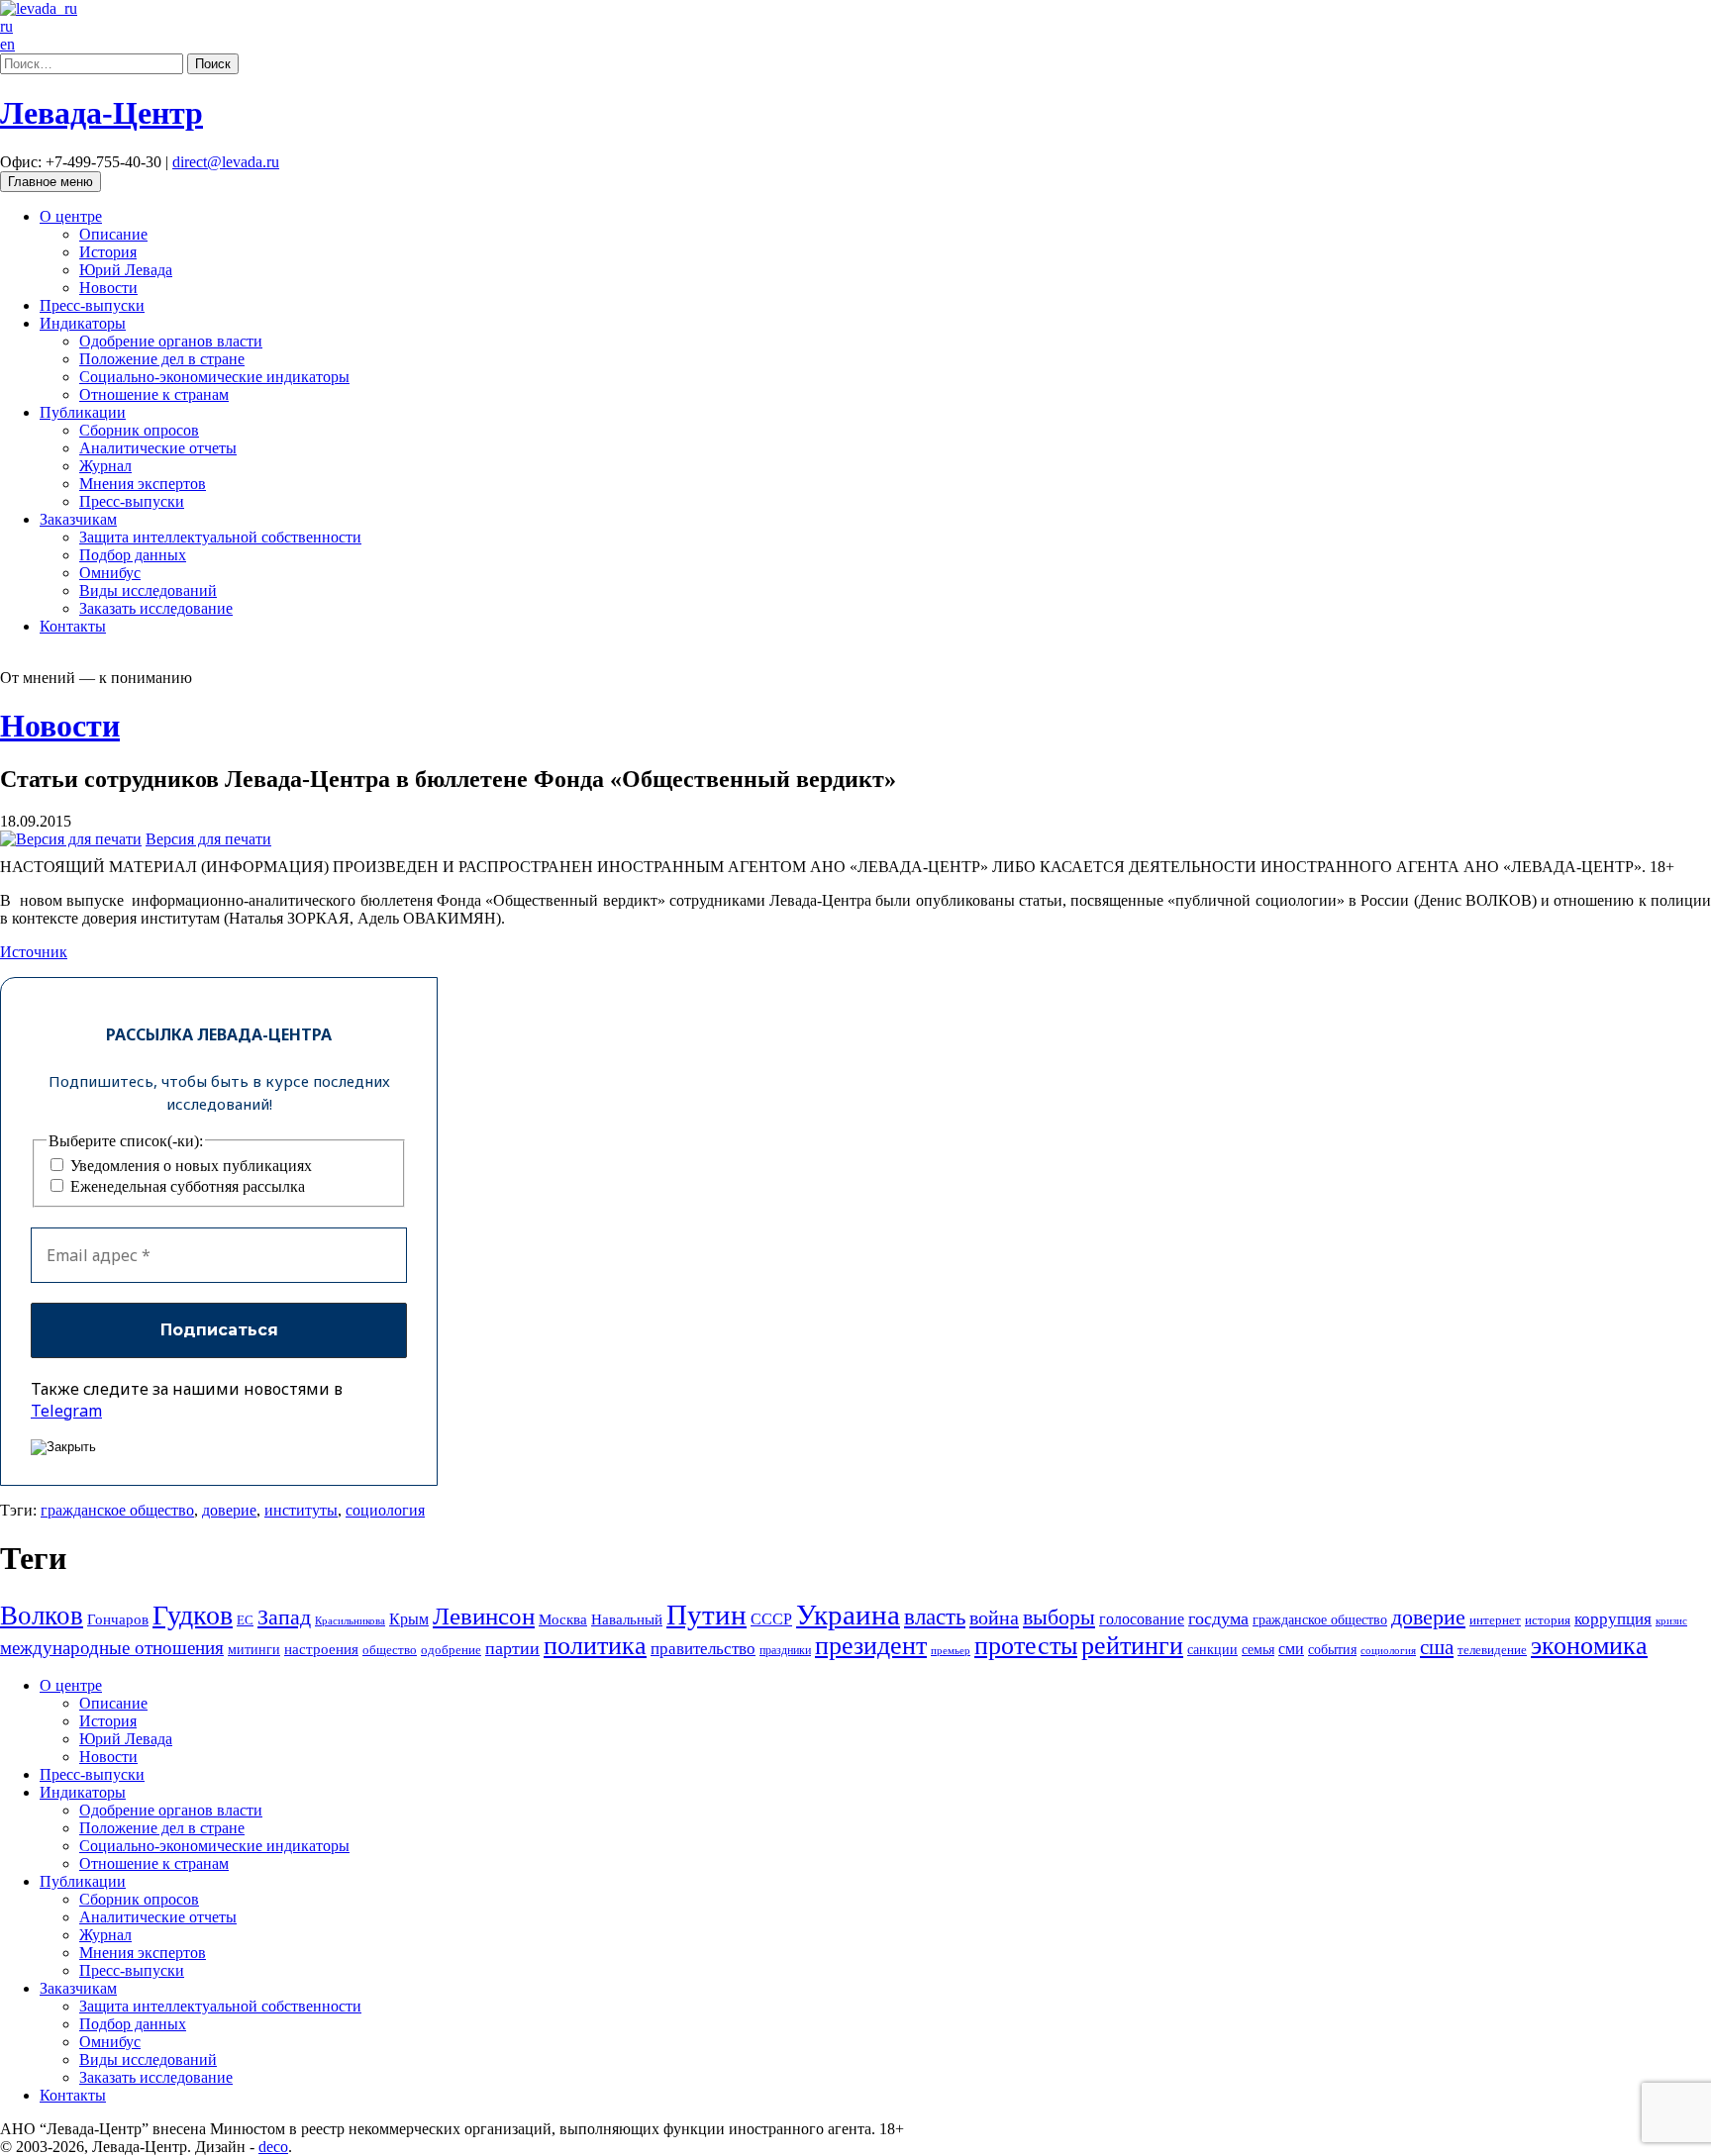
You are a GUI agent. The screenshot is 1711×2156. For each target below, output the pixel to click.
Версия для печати (208, 839)
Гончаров (118, 1619)
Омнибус (110, 573)
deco (273, 2147)
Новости (108, 288)
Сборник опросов (139, 430)
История (108, 252)
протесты (1026, 1646)
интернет (1495, 1620)
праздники (785, 1650)
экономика (1589, 1646)
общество (390, 1650)
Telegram (66, 1411)
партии (512, 1648)
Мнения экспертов (143, 484)
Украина (848, 1615)
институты (301, 1510)
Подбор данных (133, 555)
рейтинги (1132, 1646)
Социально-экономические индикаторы (214, 377)
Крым (409, 1619)
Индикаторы (83, 323)
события (1332, 1649)
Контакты (73, 626)
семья (1258, 1650)
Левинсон (484, 1616)
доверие (229, 1510)
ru (6, 26)
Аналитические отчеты (158, 448)
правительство (703, 1649)
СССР (771, 1619)
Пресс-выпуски (92, 305)
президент (871, 1646)
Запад (284, 1617)
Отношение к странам (154, 394)
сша (1437, 1647)
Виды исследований (148, 590)
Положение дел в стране (162, 359)
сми (1291, 1649)
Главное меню (50, 182)
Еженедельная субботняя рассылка (186, 1186)
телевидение (1492, 1650)
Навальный (627, 1619)
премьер (951, 1651)
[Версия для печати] (71, 839)
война (994, 1617)
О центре (71, 216)
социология (385, 1510)
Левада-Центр (101, 113)
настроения (321, 1649)
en (7, 44)
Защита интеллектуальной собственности (220, 537)
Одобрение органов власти (171, 341)
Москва (563, 1619)
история (1548, 1620)
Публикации (83, 412)
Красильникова (350, 1620)
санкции (1212, 1649)
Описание (113, 234)
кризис (1671, 1620)
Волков (42, 1616)
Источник (34, 952)
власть (935, 1617)
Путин (706, 1615)
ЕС (245, 1620)
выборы (1059, 1617)
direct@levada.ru (226, 162)
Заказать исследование (156, 608)
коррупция (1613, 1619)
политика (595, 1646)
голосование (1142, 1619)
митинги (254, 1649)
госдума (1218, 1618)
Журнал (105, 466)
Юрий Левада (126, 270)
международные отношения (112, 1648)
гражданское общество (117, 1510)
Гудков (193, 1615)
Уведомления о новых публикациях (189, 1166)
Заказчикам (78, 519)
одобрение (451, 1650)
